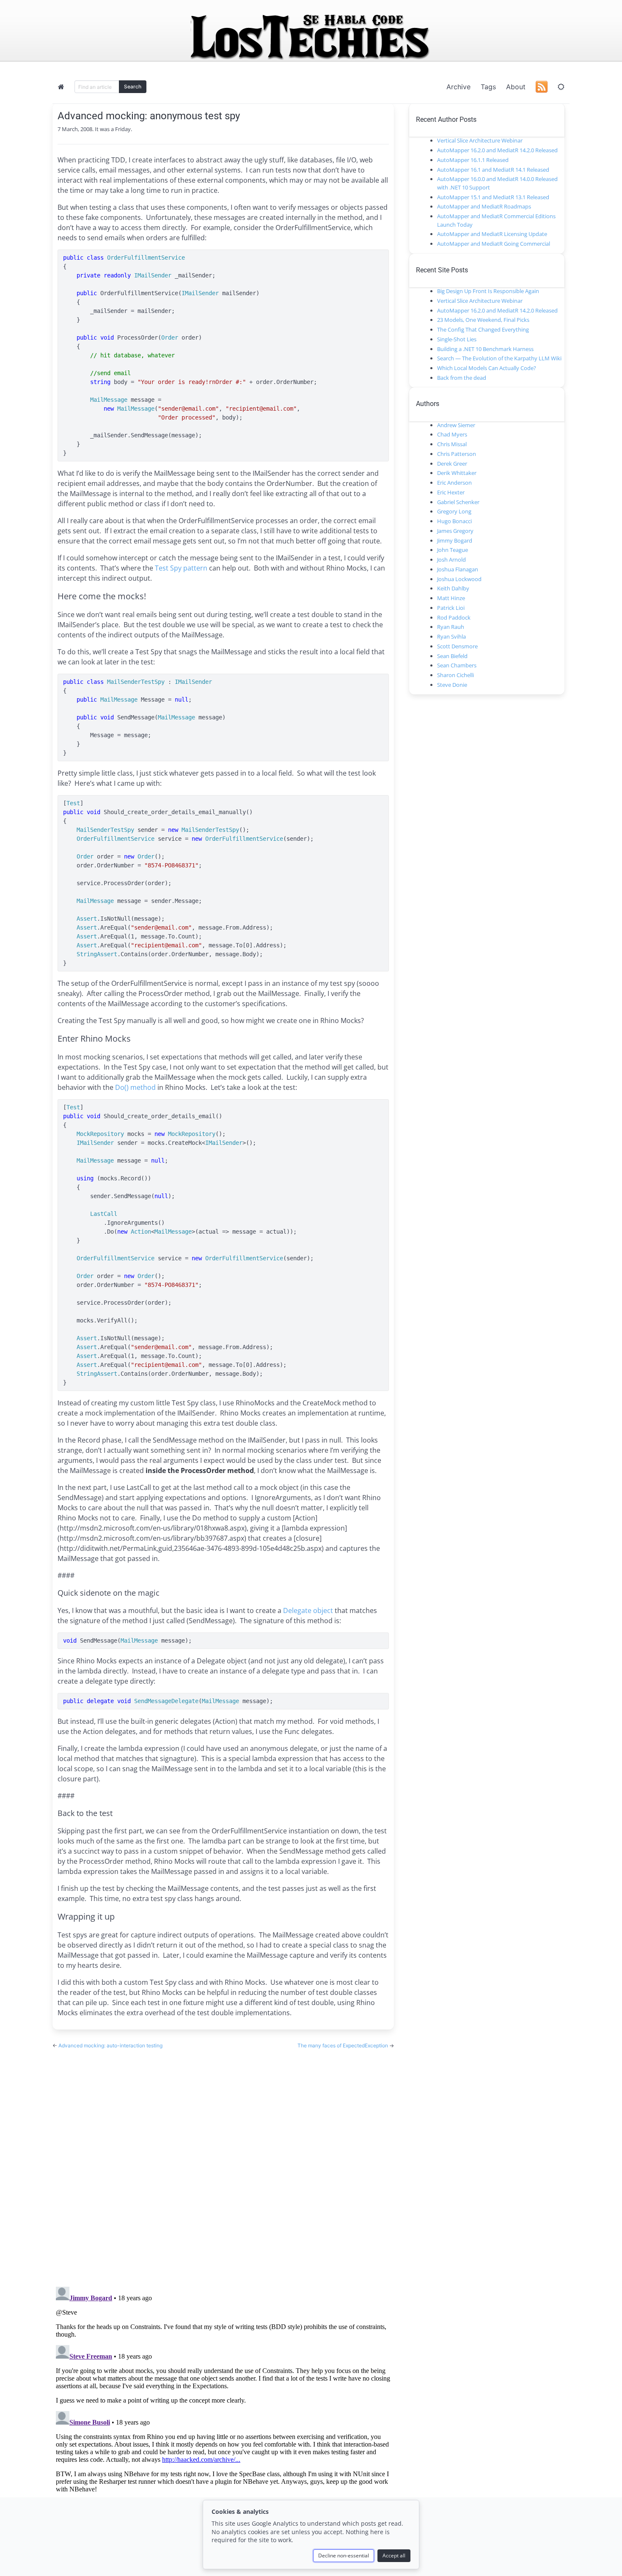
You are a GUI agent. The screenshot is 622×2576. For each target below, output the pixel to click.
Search (133, 86)
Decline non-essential (344, 2555)
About (516, 87)
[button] (561, 87)
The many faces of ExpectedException (343, 2045)
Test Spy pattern (181, 568)
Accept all (394, 2555)
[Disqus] (223, 2160)
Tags (488, 87)
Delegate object (308, 1610)
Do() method (135, 1087)
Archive (458, 87)
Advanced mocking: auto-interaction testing (110, 2045)
